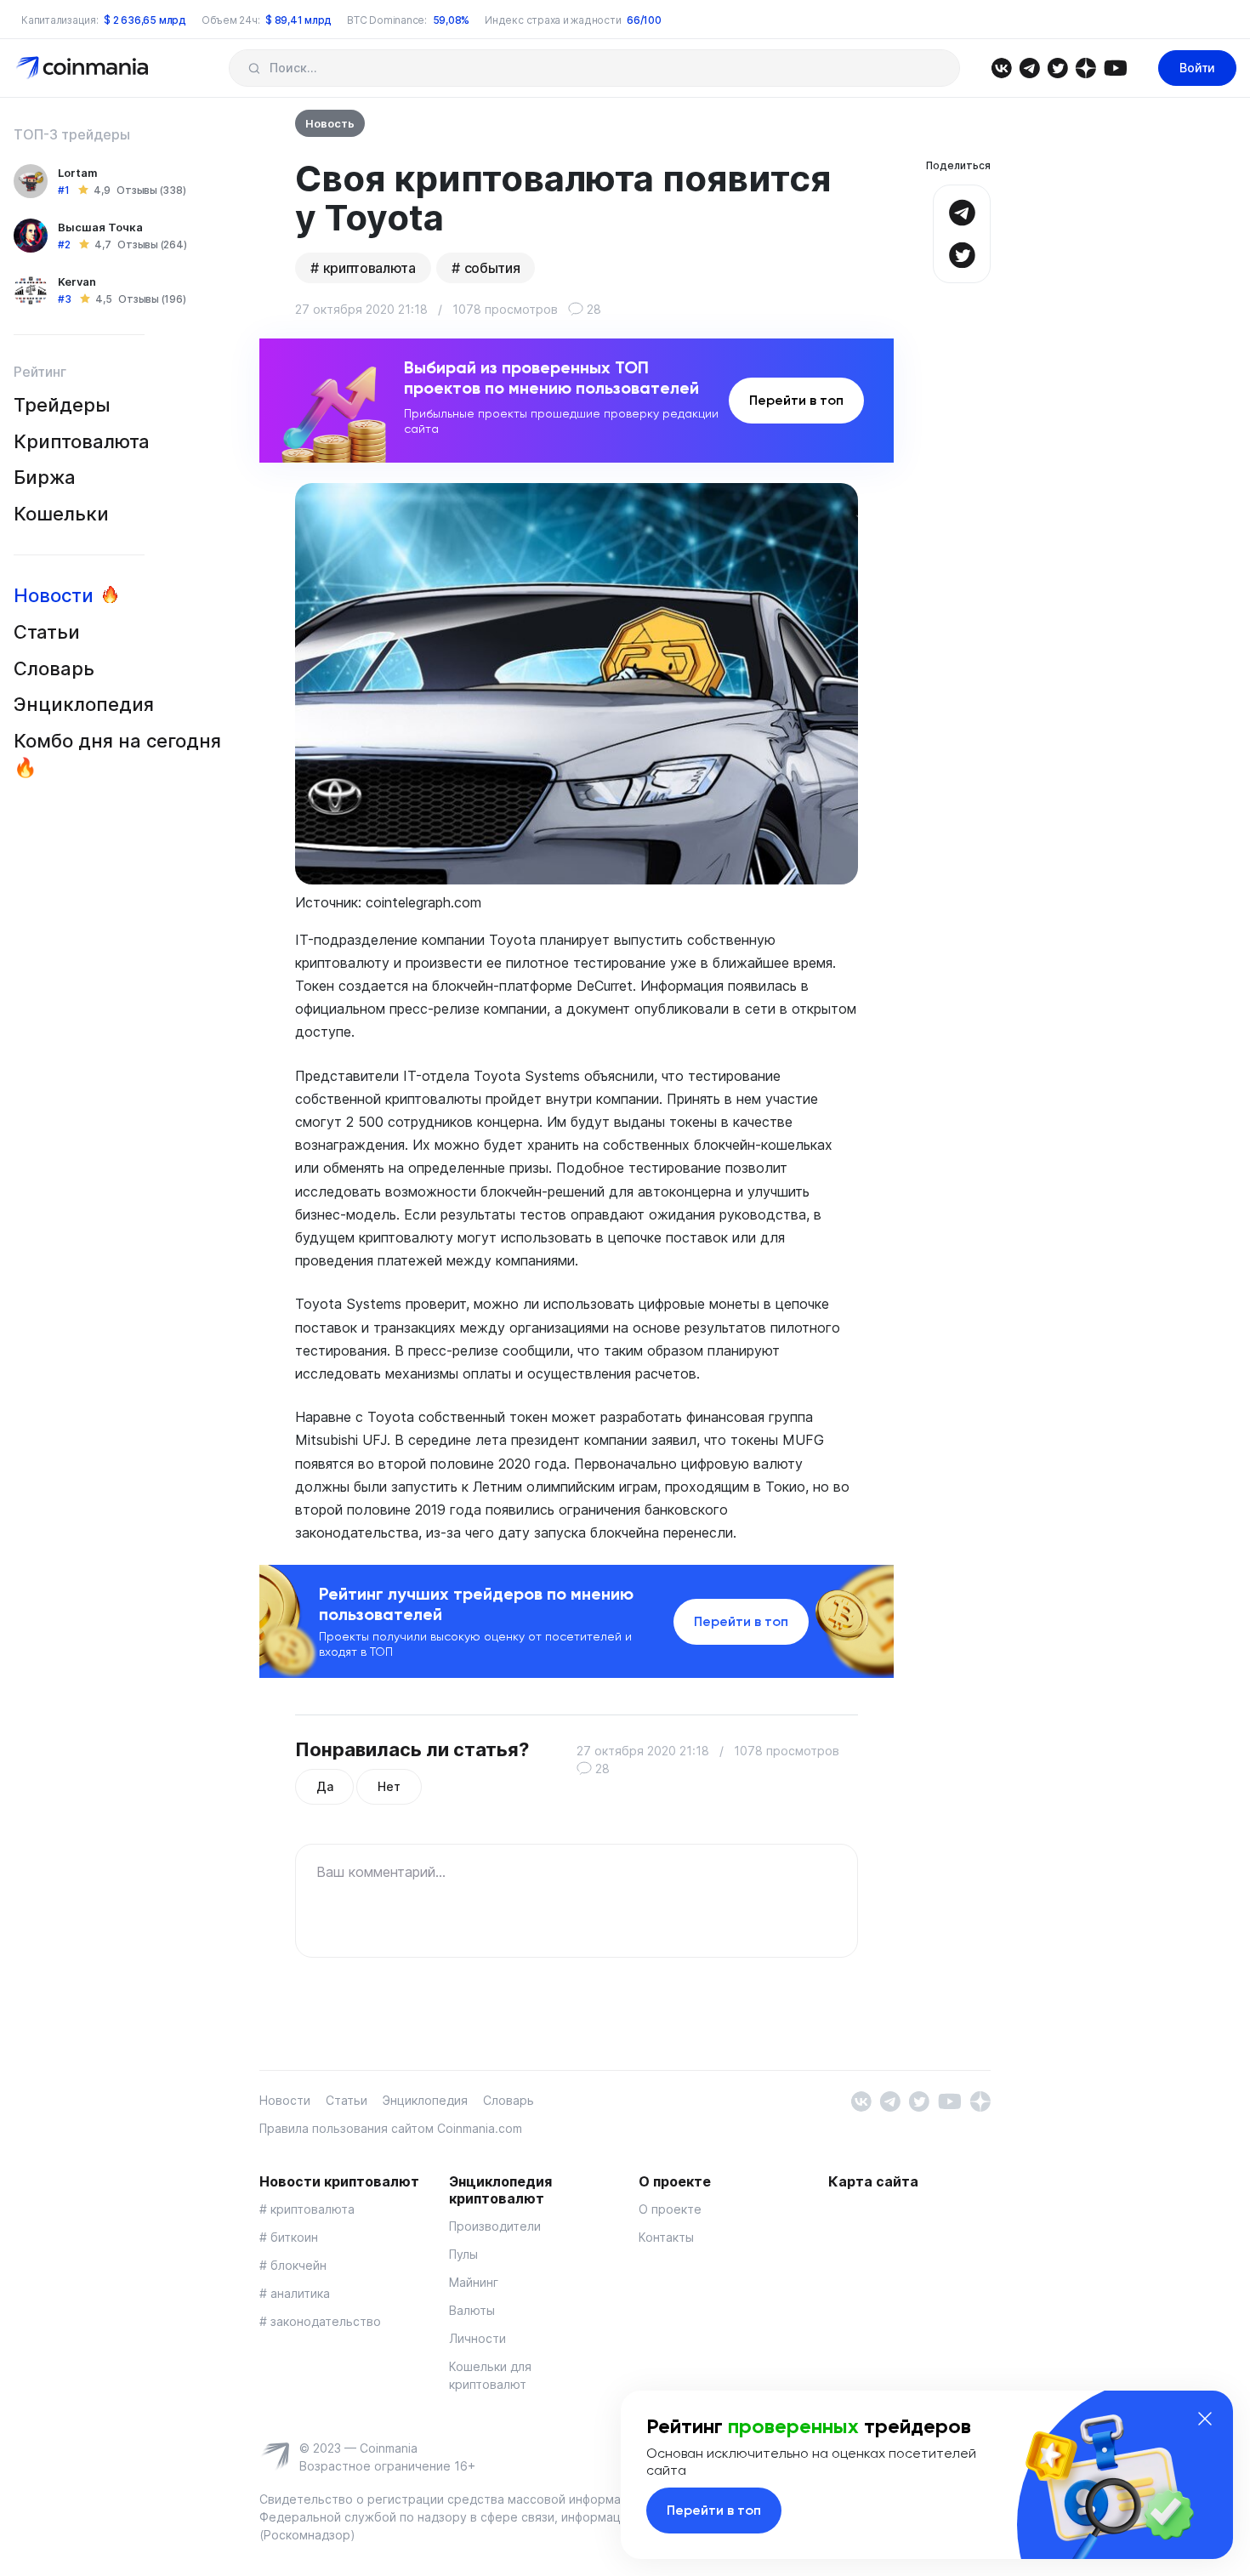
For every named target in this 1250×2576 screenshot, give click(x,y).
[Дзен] (1085, 67)
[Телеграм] (1029, 67)
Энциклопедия (84, 704)
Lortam (78, 173)
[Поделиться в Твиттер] (962, 253)
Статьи (47, 632)
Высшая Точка (100, 227)
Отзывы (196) (152, 299)
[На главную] (84, 67)
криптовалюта (369, 268)
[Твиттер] (1057, 67)
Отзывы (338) (151, 190)
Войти (1197, 68)
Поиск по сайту (254, 68)
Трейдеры (62, 405)
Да (324, 1786)
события (492, 268)
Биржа (45, 477)
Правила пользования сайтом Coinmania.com (391, 2128)
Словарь (54, 668)
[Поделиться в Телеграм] (962, 210)
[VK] (1001, 67)
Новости (54, 595)
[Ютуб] (1115, 67)
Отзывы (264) (152, 245)
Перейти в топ (796, 400)
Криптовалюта (82, 441)
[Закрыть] (1205, 2419)
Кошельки (61, 514)
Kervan (77, 281)
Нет (389, 1786)
